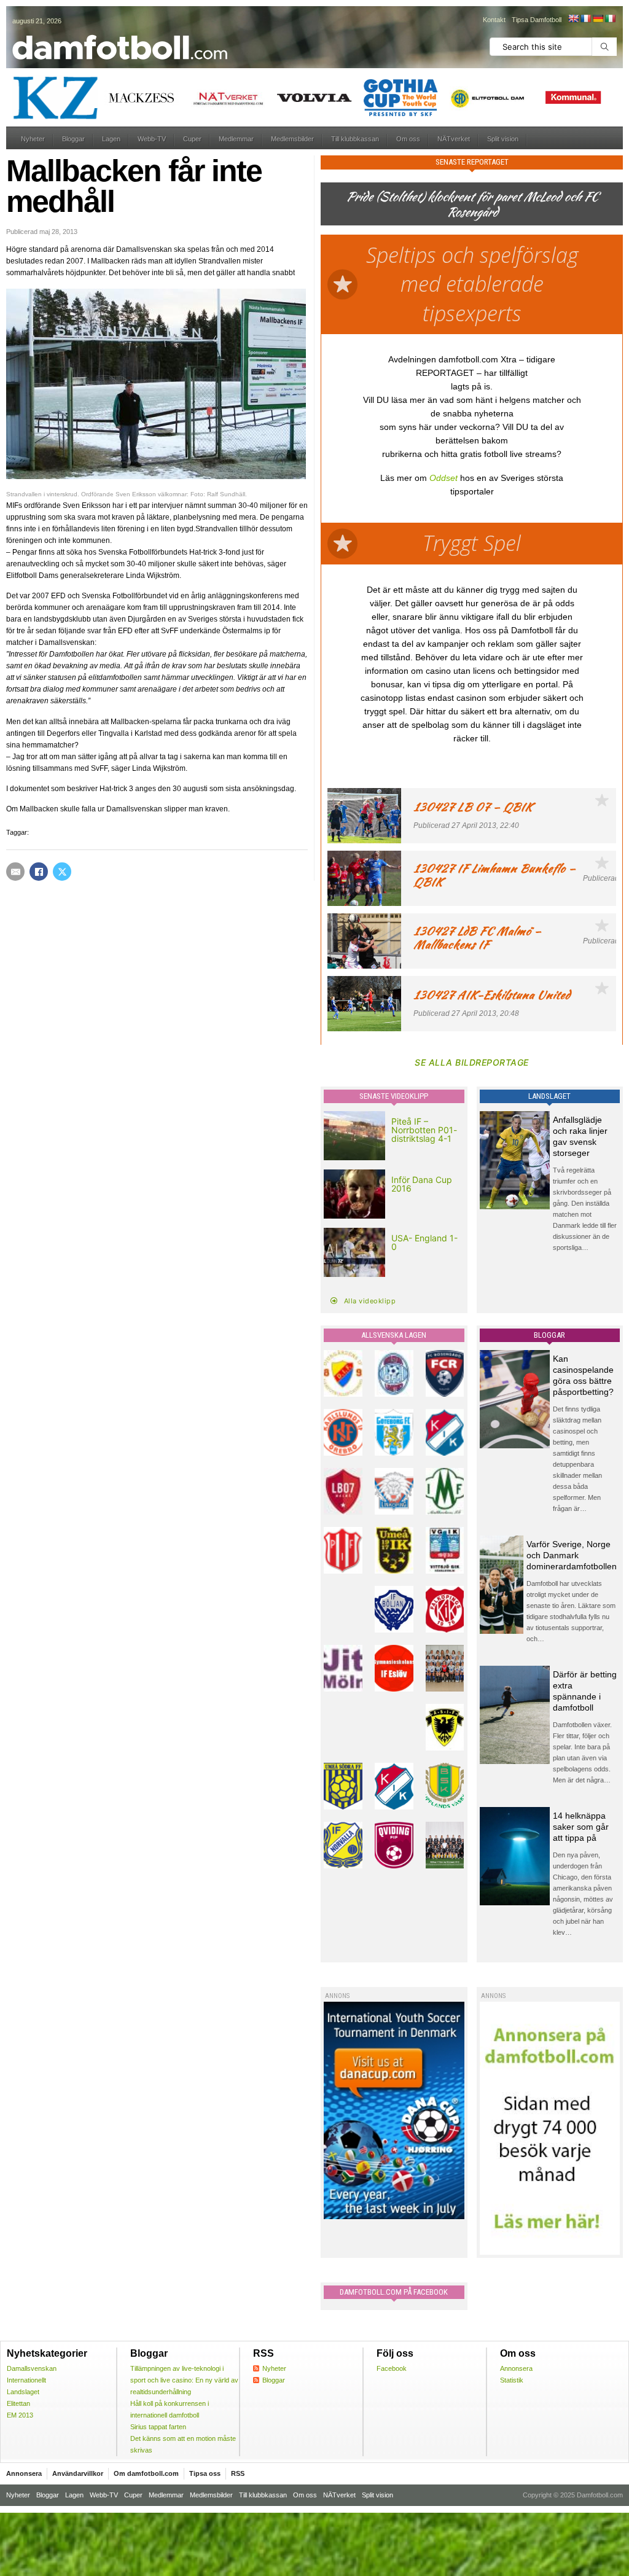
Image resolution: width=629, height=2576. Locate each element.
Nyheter (33, 139)
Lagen (111, 139)
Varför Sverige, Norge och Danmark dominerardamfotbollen (572, 1555)
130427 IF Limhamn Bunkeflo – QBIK (494, 875)
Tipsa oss (205, 2473)
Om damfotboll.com (146, 2473)
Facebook (392, 2368)
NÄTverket (454, 139)
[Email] (15, 872)
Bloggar (73, 139)
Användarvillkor (78, 2473)
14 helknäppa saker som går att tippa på (581, 1827)
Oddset (443, 478)
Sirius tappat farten (158, 2427)
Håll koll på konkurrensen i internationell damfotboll (170, 2409)
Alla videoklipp (370, 1301)
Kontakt (494, 20)
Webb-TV (152, 139)
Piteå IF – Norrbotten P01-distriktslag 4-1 (424, 1130)
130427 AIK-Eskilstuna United (492, 995)
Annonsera (516, 2368)
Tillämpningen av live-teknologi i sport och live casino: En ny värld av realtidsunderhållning (184, 2380)
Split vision (503, 139)
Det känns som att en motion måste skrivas (183, 2444)
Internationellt (26, 2380)
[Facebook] (39, 872)
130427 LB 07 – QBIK (473, 807)
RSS (238, 2473)
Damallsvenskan (32, 2368)
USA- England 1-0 (424, 1242)
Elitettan (18, 2403)
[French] (585, 18)
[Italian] (610, 18)
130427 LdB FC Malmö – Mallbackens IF (477, 938)
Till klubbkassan (355, 139)
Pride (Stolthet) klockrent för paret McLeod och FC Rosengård (472, 204)
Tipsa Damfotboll (537, 20)
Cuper (192, 139)
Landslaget (23, 2392)
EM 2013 (20, 2415)
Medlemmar (236, 139)
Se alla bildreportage (472, 1062)
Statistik (512, 2380)
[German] (598, 18)
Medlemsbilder (292, 139)
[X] (62, 872)
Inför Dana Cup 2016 (422, 1184)
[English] (573, 18)
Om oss (408, 139)
